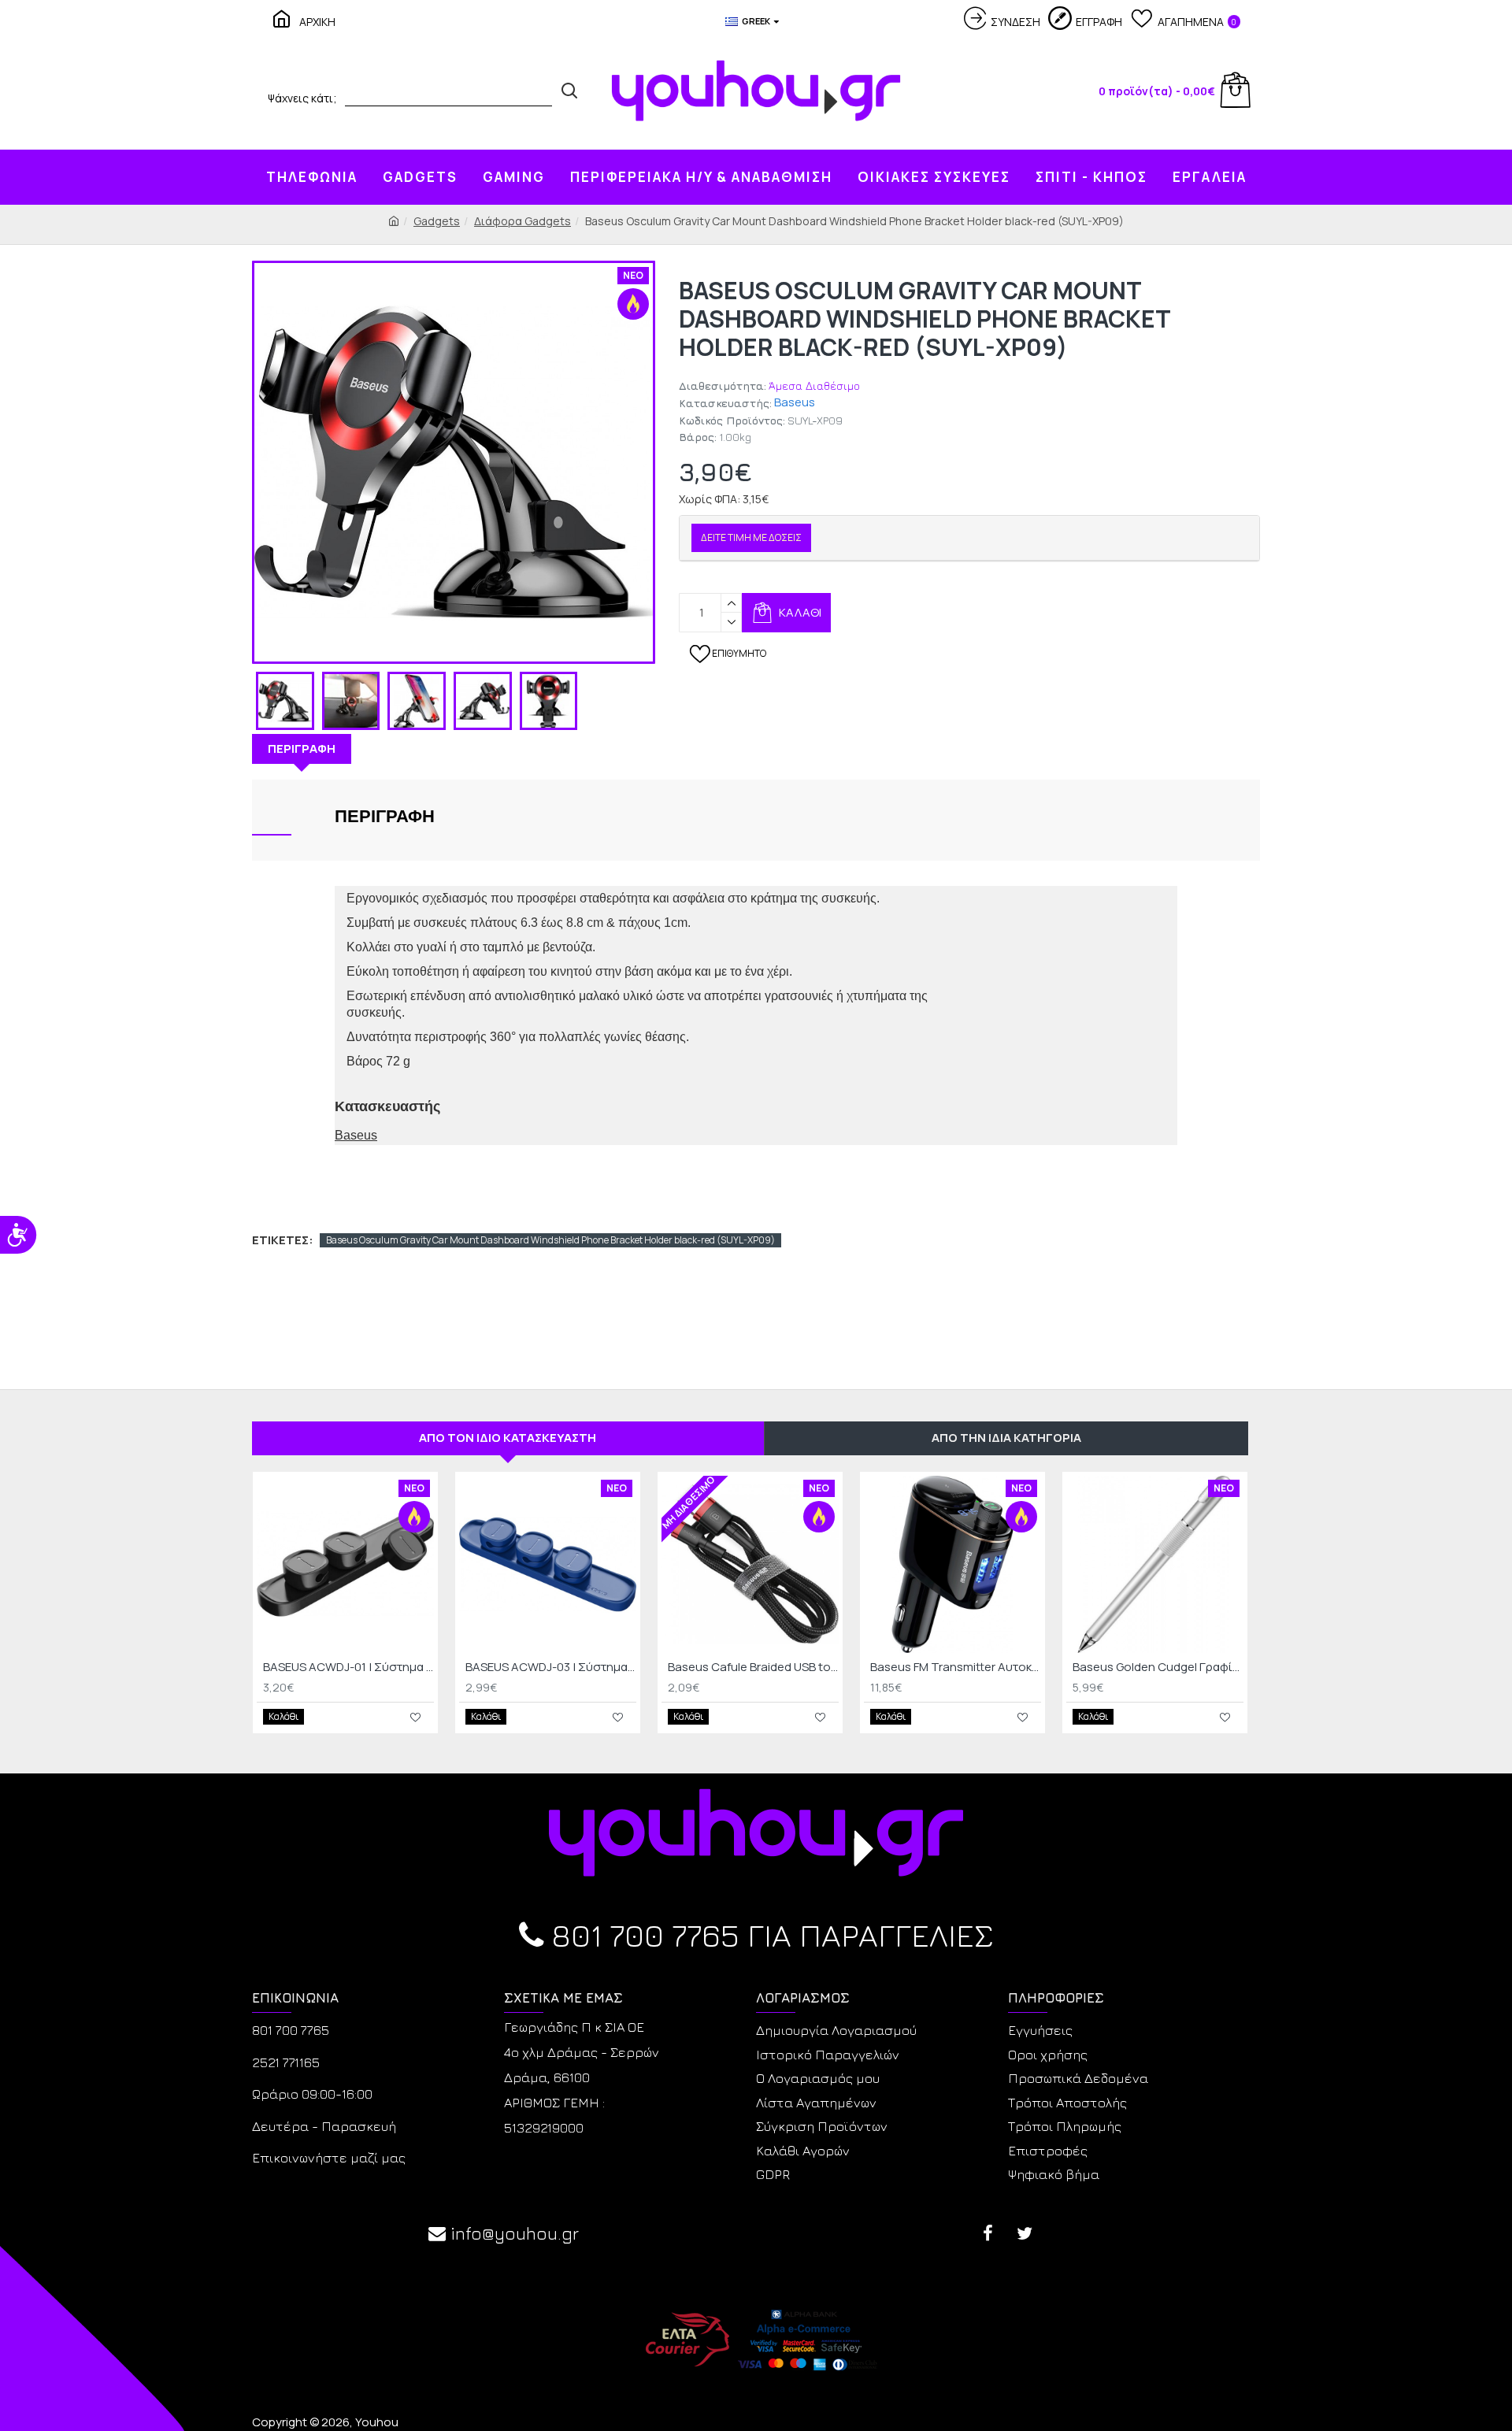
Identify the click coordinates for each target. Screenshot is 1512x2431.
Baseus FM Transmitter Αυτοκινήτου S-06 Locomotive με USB (956, 1667)
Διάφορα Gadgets (523, 221)
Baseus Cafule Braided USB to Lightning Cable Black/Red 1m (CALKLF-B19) (753, 1667)
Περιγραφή (302, 749)
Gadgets (437, 221)
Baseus (795, 402)
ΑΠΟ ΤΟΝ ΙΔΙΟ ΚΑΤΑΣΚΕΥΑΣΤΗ (508, 1438)
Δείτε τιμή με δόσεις (751, 537)
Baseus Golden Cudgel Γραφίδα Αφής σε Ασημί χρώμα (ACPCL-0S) (1158, 1667)
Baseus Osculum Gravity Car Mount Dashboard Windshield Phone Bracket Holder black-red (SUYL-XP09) (550, 1240)
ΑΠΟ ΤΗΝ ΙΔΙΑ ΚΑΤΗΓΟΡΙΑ (1006, 1438)
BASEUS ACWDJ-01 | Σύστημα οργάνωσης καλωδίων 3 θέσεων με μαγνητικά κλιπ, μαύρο (348, 1667)
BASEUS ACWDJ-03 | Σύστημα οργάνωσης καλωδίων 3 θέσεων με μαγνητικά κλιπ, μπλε (551, 1667)
